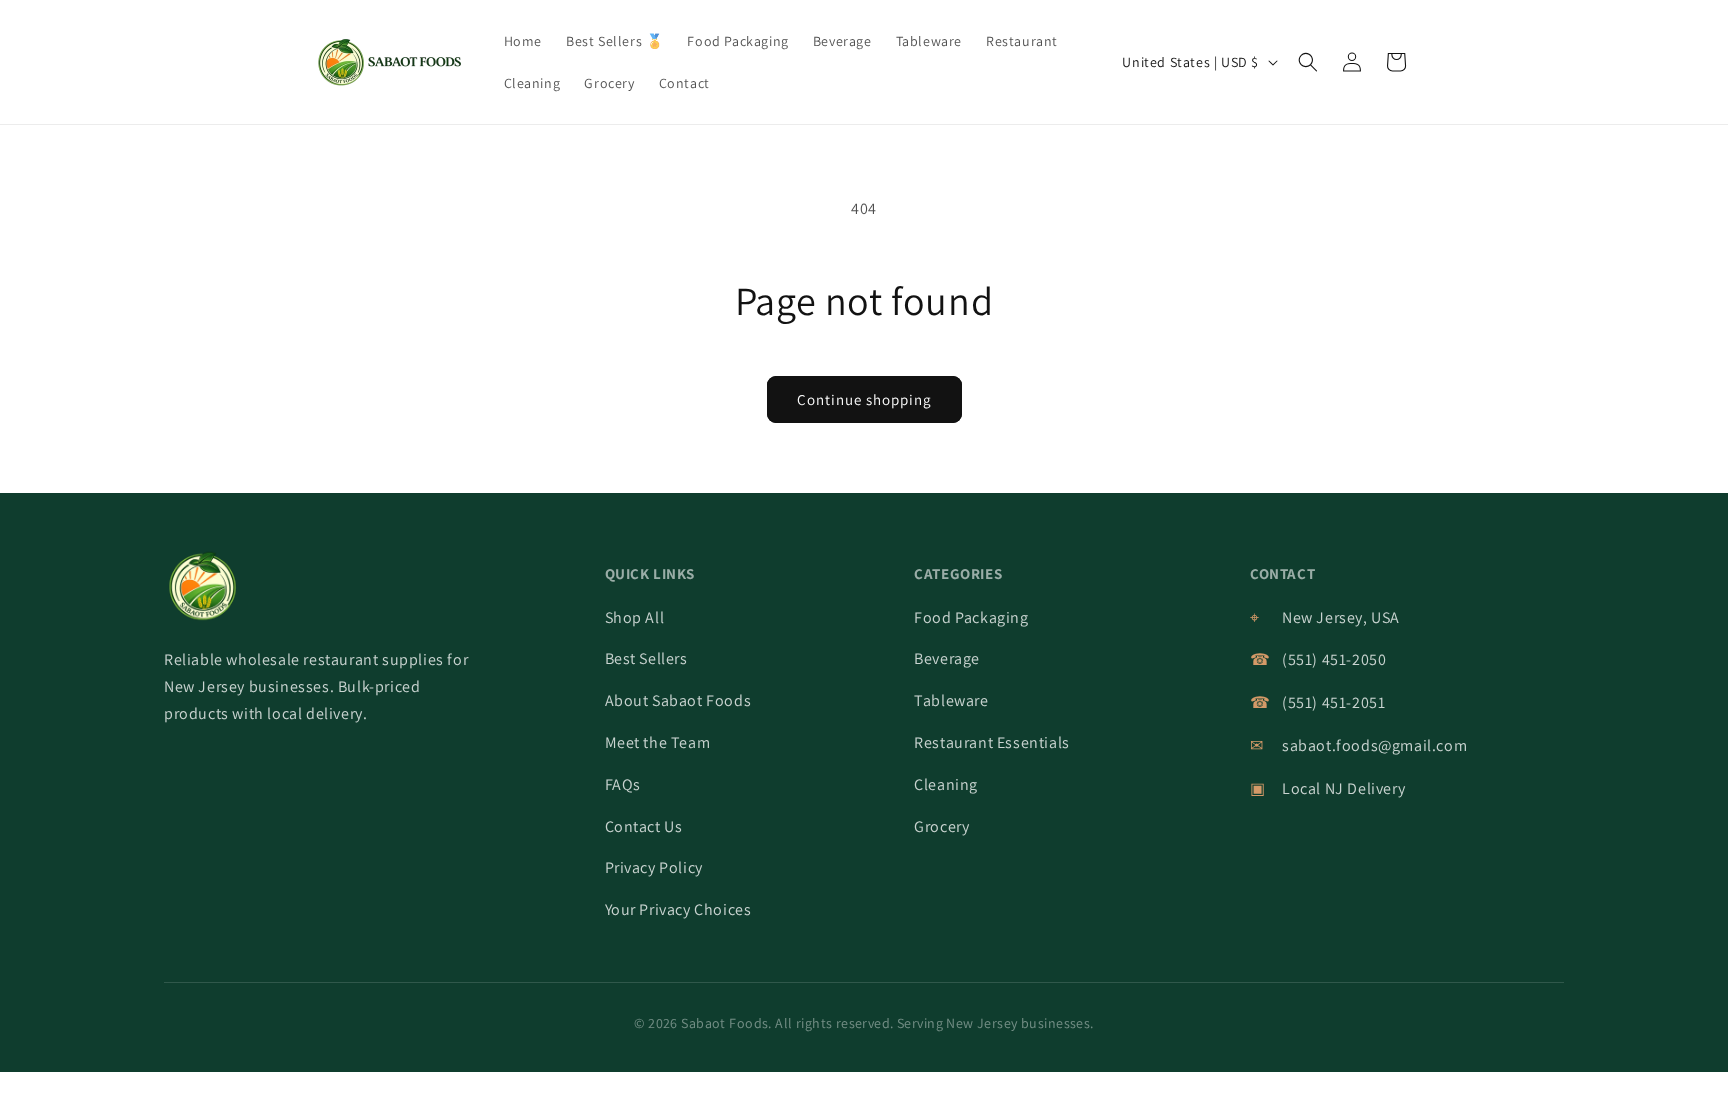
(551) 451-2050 (1334, 659)
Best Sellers (646, 658)
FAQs (623, 784)
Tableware (951, 700)
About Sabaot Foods (678, 700)
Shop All (635, 617)
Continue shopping (864, 399)
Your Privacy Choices (678, 909)
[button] (1308, 62)
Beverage (947, 658)
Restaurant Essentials (992, 742)
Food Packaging (971, 617)
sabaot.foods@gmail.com (1374, 745)
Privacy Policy (654, 867)
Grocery (941, 826)
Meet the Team (658, 742)
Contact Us (644, 826)
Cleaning (946, 784)
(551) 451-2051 (1333, 702)
